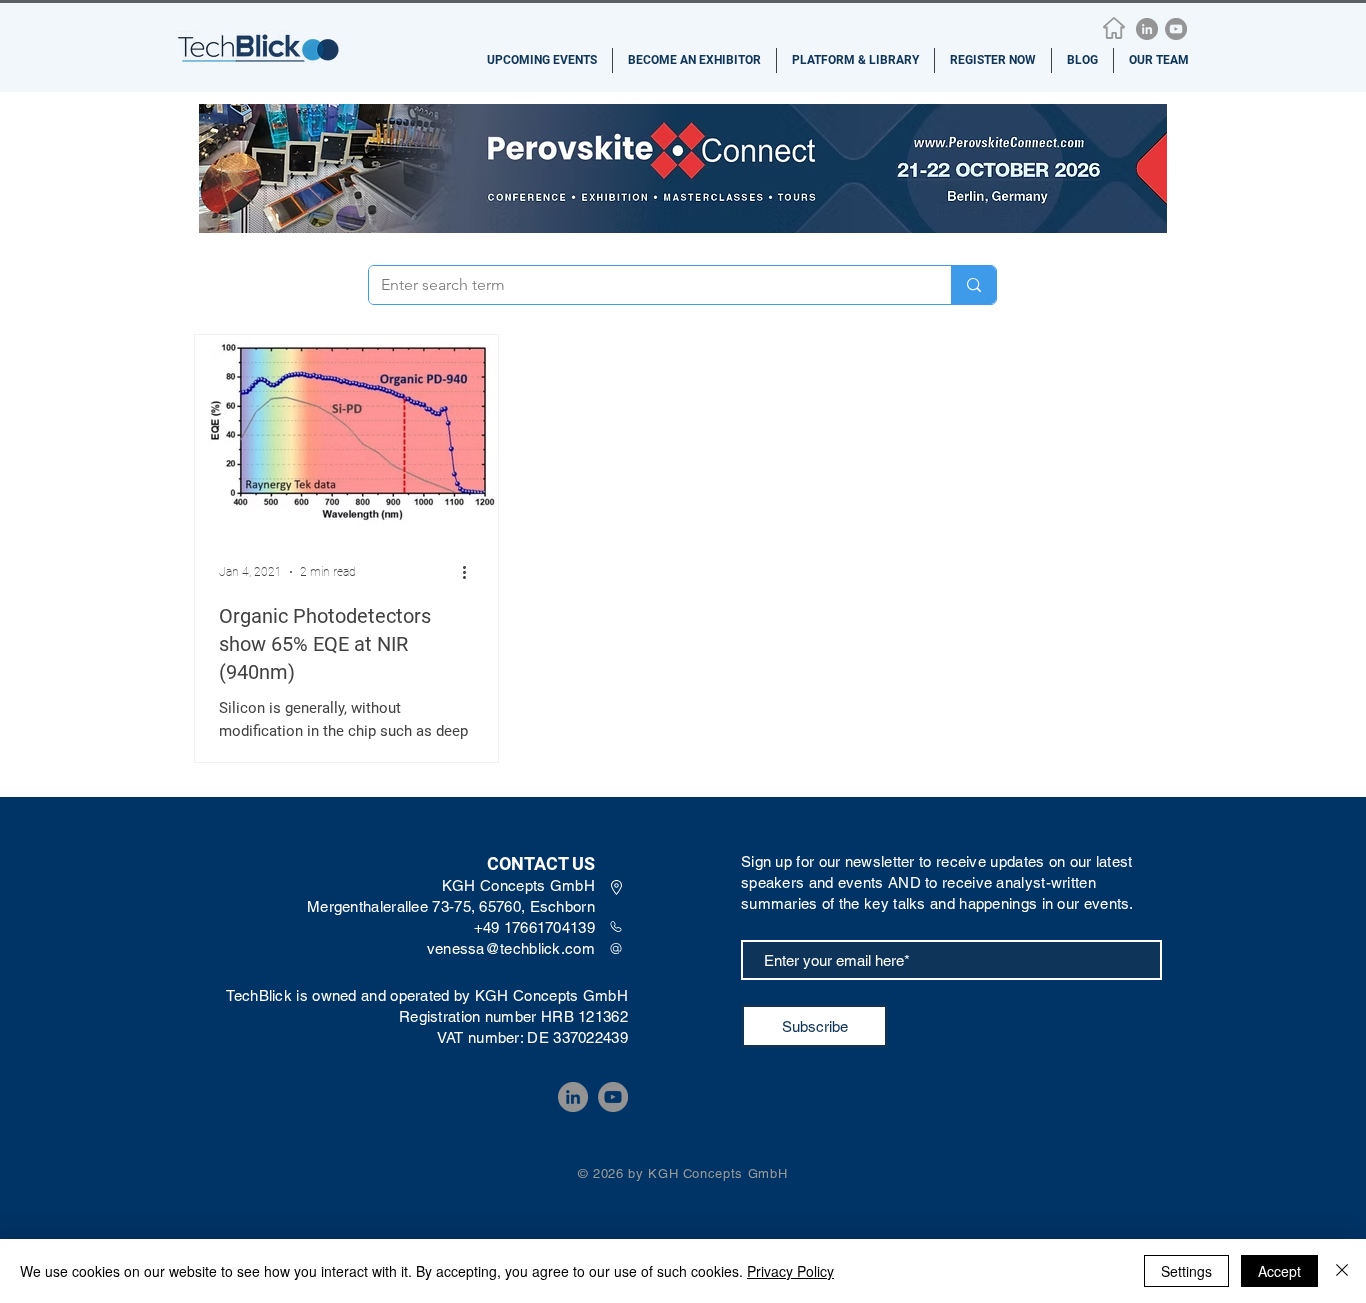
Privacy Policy (790, 1271)
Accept (1279, 1271)
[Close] (1342, 1271)
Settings (1186, 1271)
